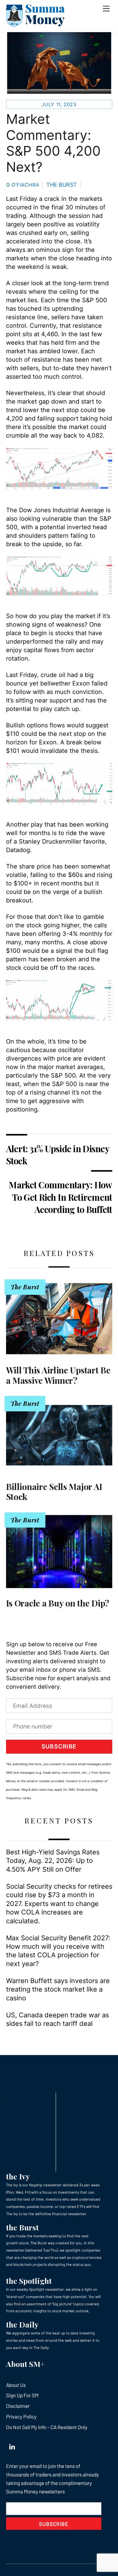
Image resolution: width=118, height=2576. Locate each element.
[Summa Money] (35, 24)
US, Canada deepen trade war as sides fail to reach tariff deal (57, 2019)
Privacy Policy (21, 2416)
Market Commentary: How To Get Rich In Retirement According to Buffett (60, 1197)
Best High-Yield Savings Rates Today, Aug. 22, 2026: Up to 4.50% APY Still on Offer (53, 1861)
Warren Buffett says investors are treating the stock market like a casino (58, 1989)
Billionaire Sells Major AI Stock (54, 1492)
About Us (16, 2385)
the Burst (22, 2227)
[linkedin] (12, 2445)
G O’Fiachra (23, 185)
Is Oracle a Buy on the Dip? (58, 1603)
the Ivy (18, 2176)
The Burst (62, 185)
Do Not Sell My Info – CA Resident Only (47, 2427)
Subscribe (59, 1747)
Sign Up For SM (22, 2395)
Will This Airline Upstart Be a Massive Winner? (58, 1375)
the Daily (22, 2324)
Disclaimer (18, 2406)
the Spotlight (29, 2281)
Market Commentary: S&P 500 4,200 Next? (53, 143)
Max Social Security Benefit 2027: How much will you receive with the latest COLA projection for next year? (58, 1951)
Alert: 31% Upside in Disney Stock (57, 1155)
